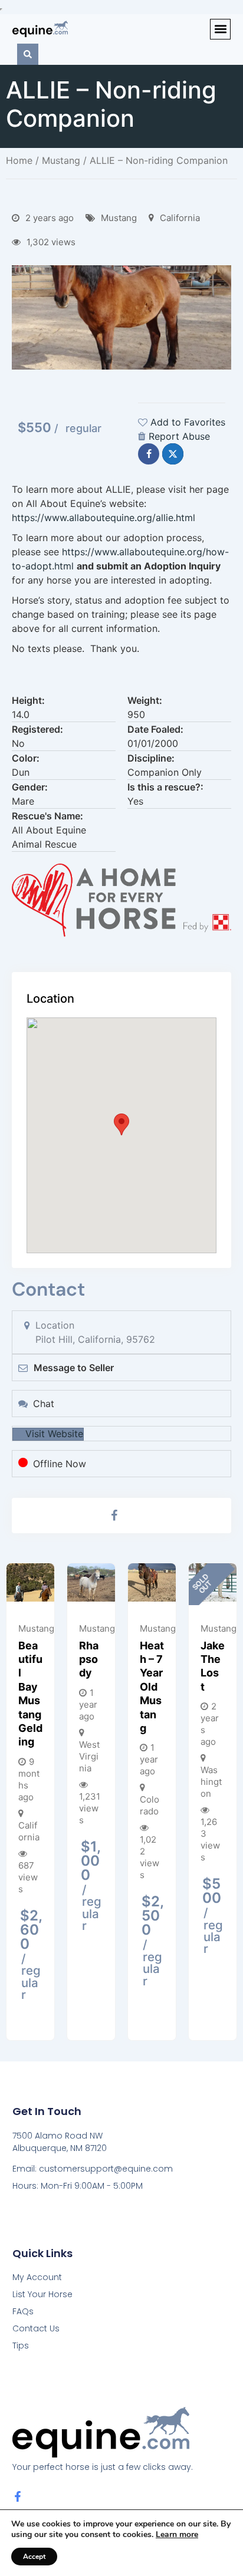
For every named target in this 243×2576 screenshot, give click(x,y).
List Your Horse (42, 2294)
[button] (220, 29)
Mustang (61, 160)
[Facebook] (114, 1516)
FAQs (23, 2311)
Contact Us (36, 2328)
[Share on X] (173, 454)
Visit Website (54, 1434)
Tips (21, 2346)
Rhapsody (89, 1659)
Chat (44, 1404)
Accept (34, 2557)
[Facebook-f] (18, 2496)
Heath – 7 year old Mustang (152, 1687)
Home (19, 160)
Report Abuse (179, 436)
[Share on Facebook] (149, 454)
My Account (37, 2277)
